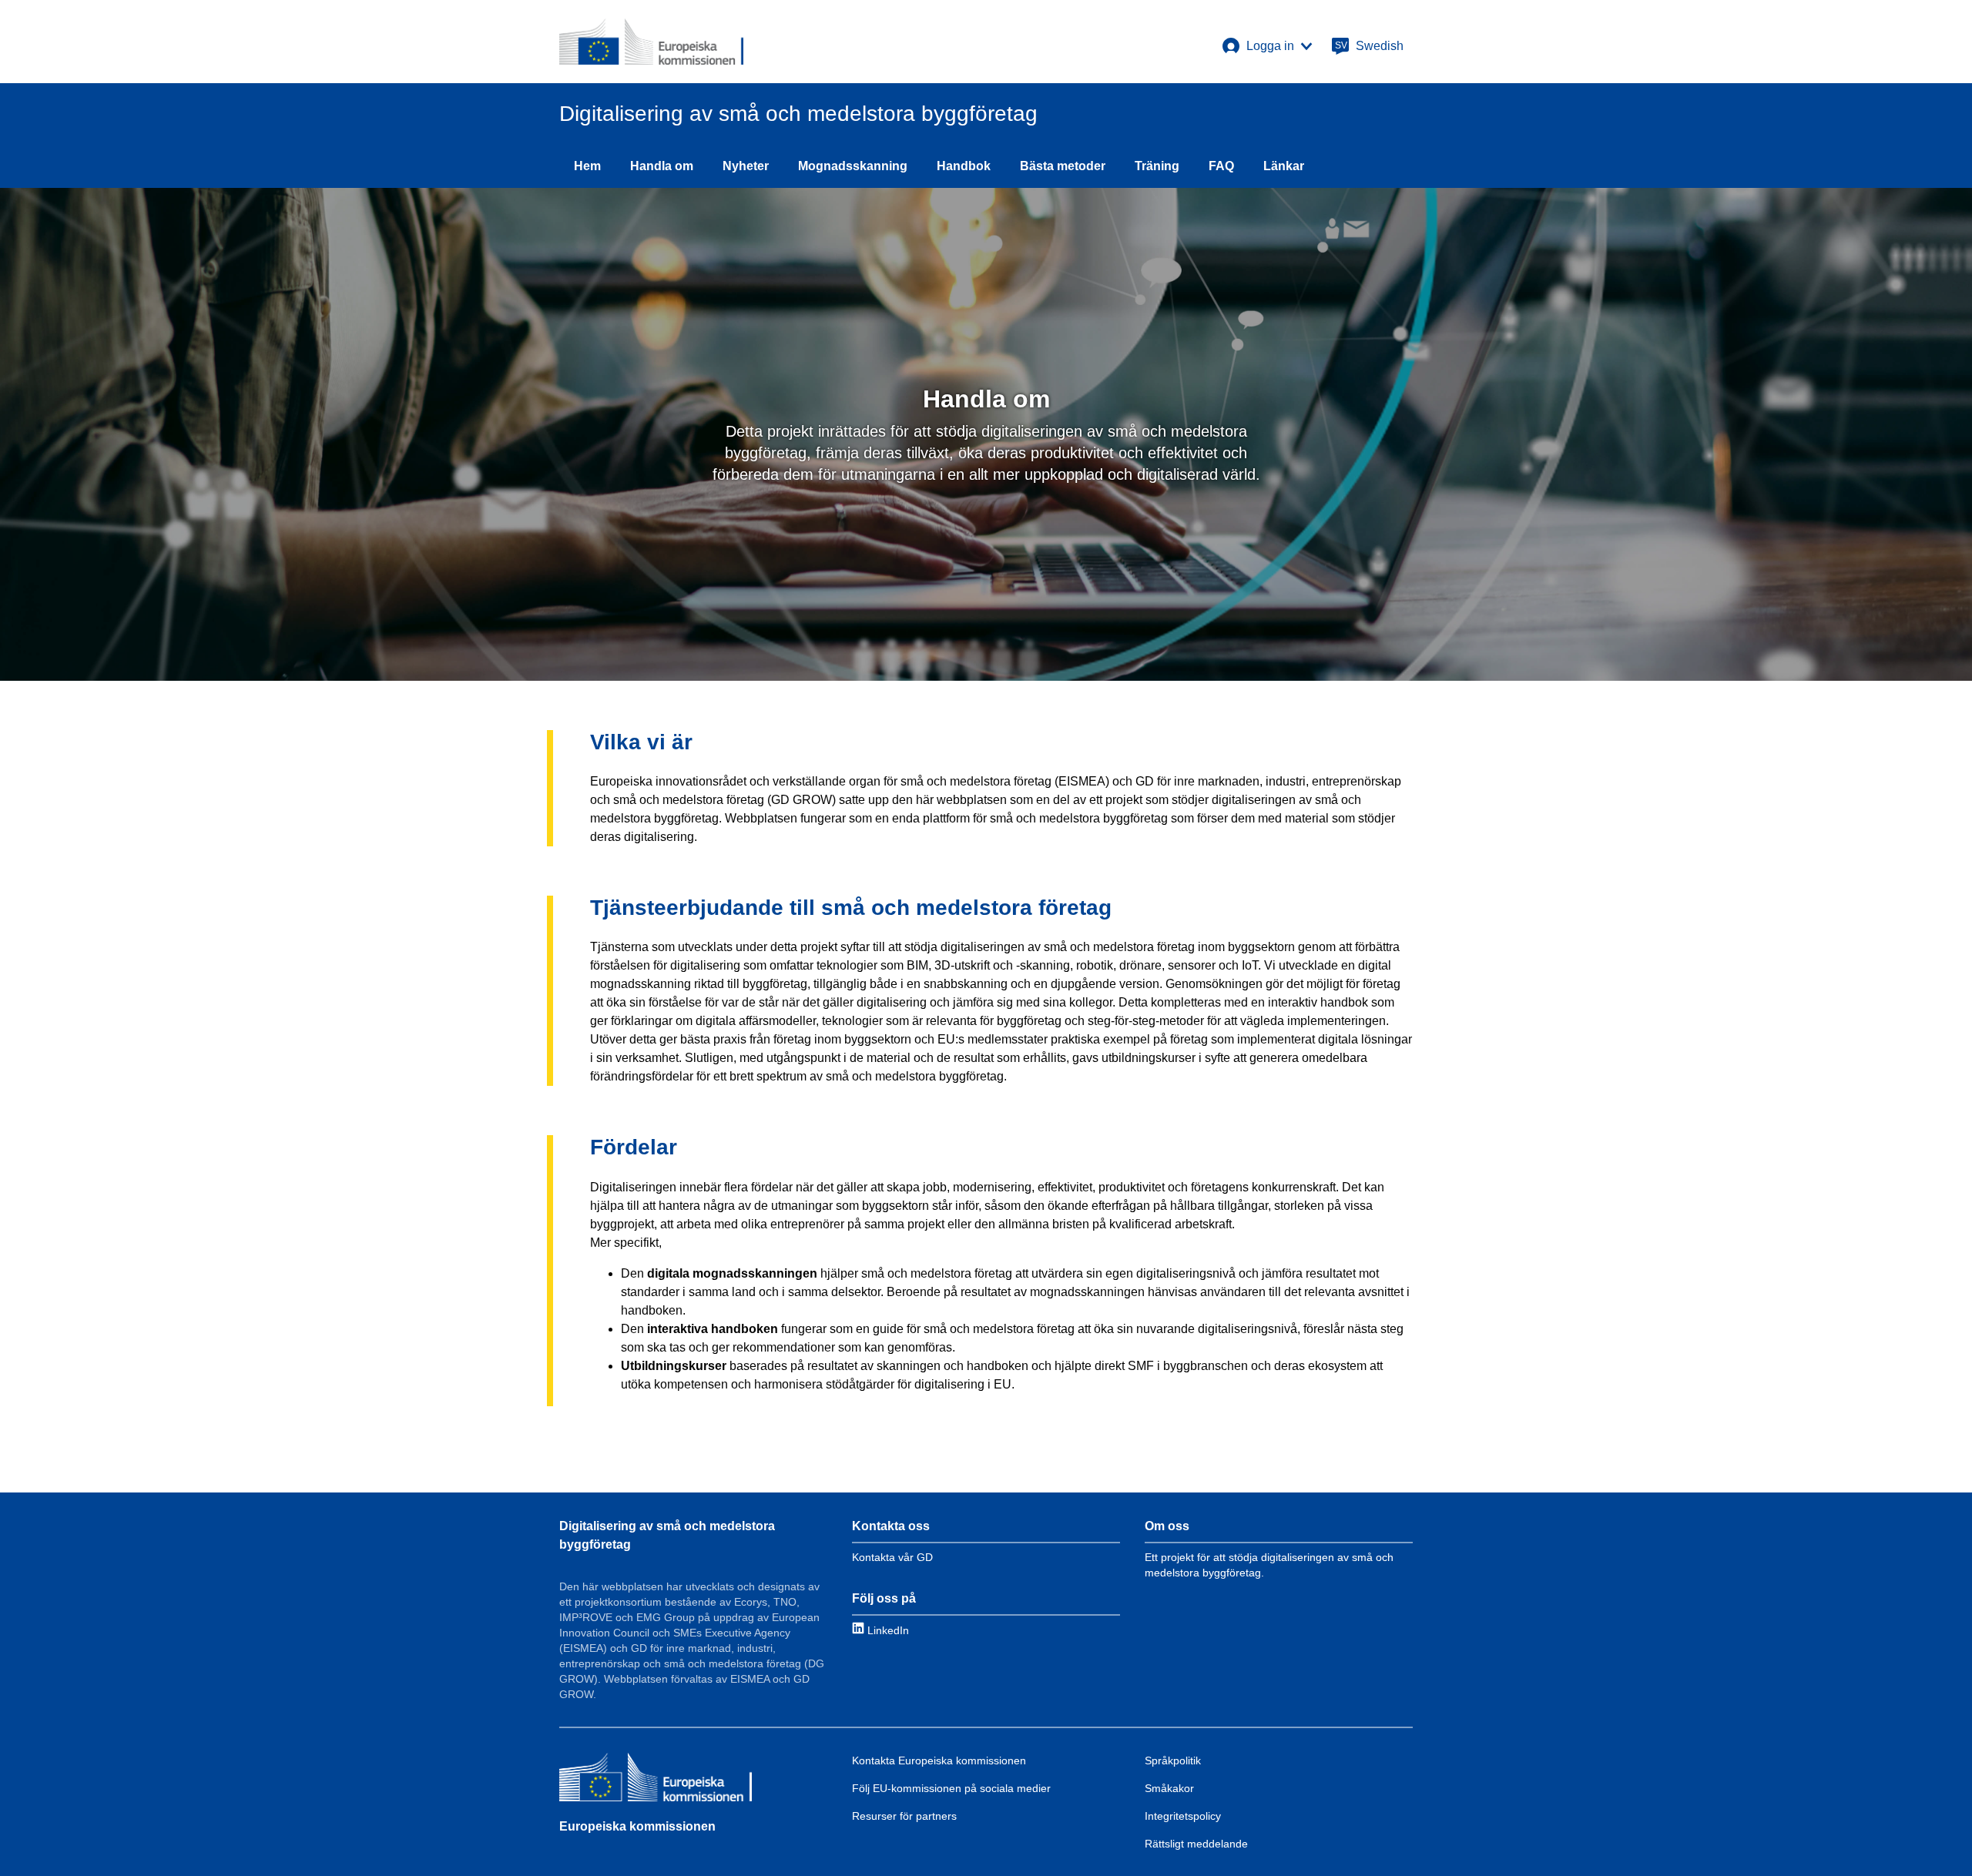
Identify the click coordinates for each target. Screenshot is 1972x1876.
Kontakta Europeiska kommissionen (939, 1760)
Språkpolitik (1173, 1760)
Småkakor (1169, 1788)
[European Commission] (651, 42)
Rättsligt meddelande (1196, 1844)
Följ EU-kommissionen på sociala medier (951, 1788)
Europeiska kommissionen (637, 1826)
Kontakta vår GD (892, 1557)
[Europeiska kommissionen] (656, 1779)
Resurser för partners (904, 1816)
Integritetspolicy (1183, 1816)
